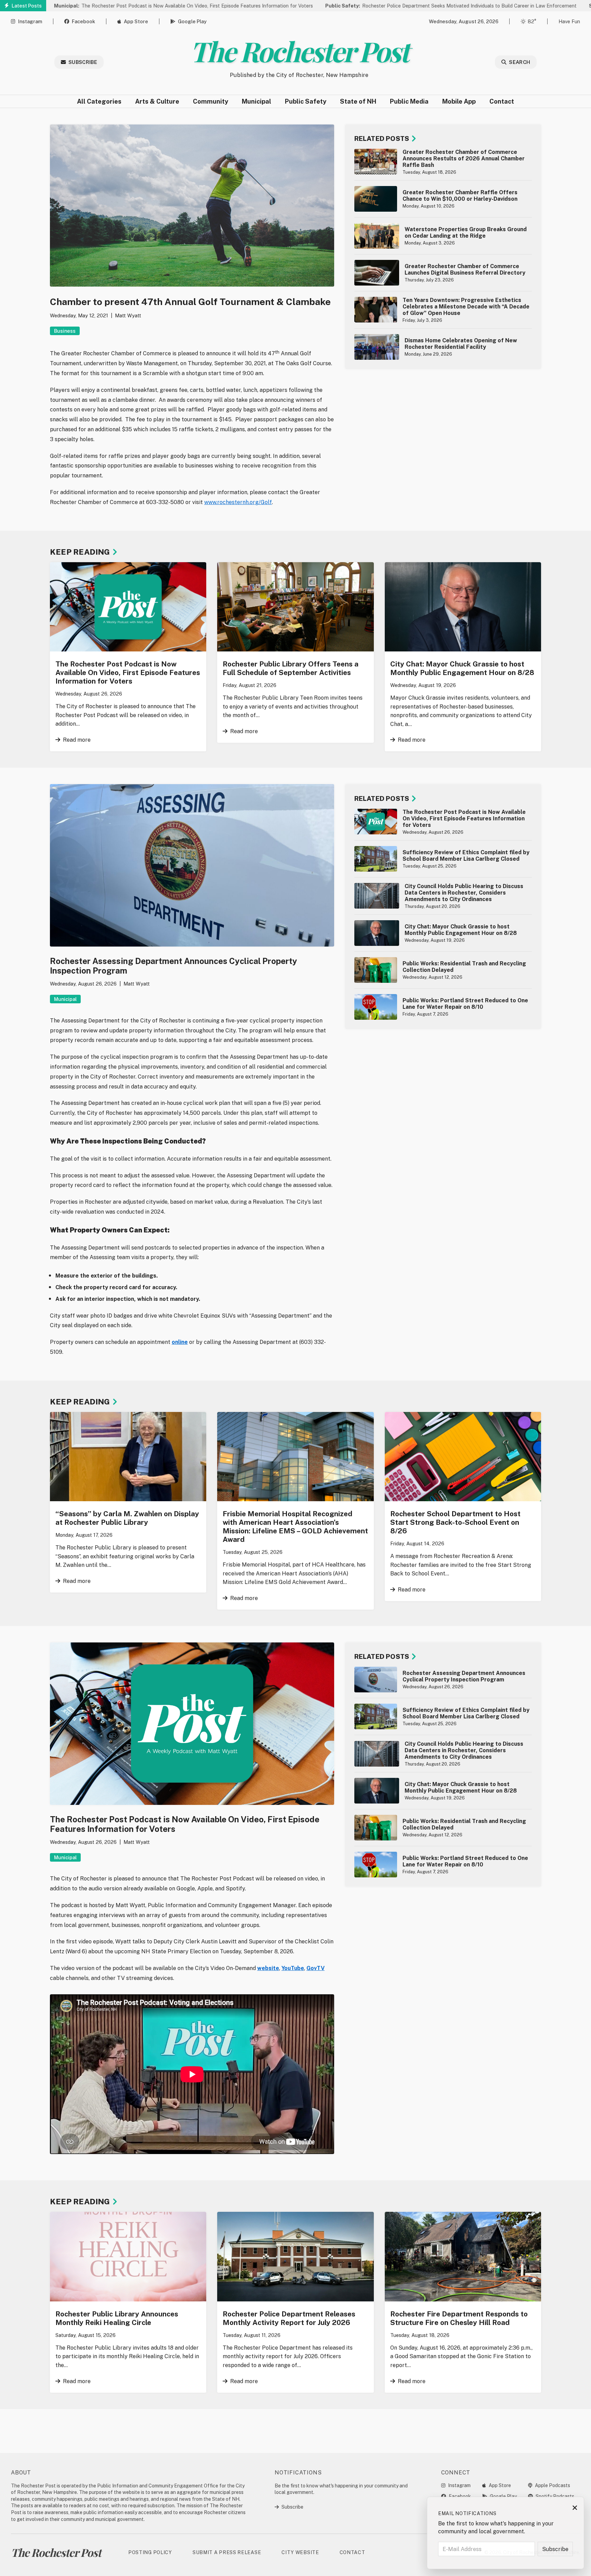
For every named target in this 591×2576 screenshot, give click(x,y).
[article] (443, 162)
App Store (136, 21)
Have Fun (569, 21)
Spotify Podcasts (555, 2496)
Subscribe (83, 62)
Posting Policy (150, 2552)
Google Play (192, 21)
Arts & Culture (157, 101)
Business (65, 331)
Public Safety (306, 101)
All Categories (99, 101)
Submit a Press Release (227, 2552)
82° (532, 21)
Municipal (257, 101)
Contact (502, 101)
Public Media (409, 101)
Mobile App (459, 101)
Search (520, 62)
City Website (300, 2552)
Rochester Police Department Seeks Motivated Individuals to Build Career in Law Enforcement (370, 6)
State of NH (358, 101)
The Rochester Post (299, 51)
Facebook (83, 21)
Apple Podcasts (553, 2485)
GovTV (316, 1968)
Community (211, 101)
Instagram (30, 21)
